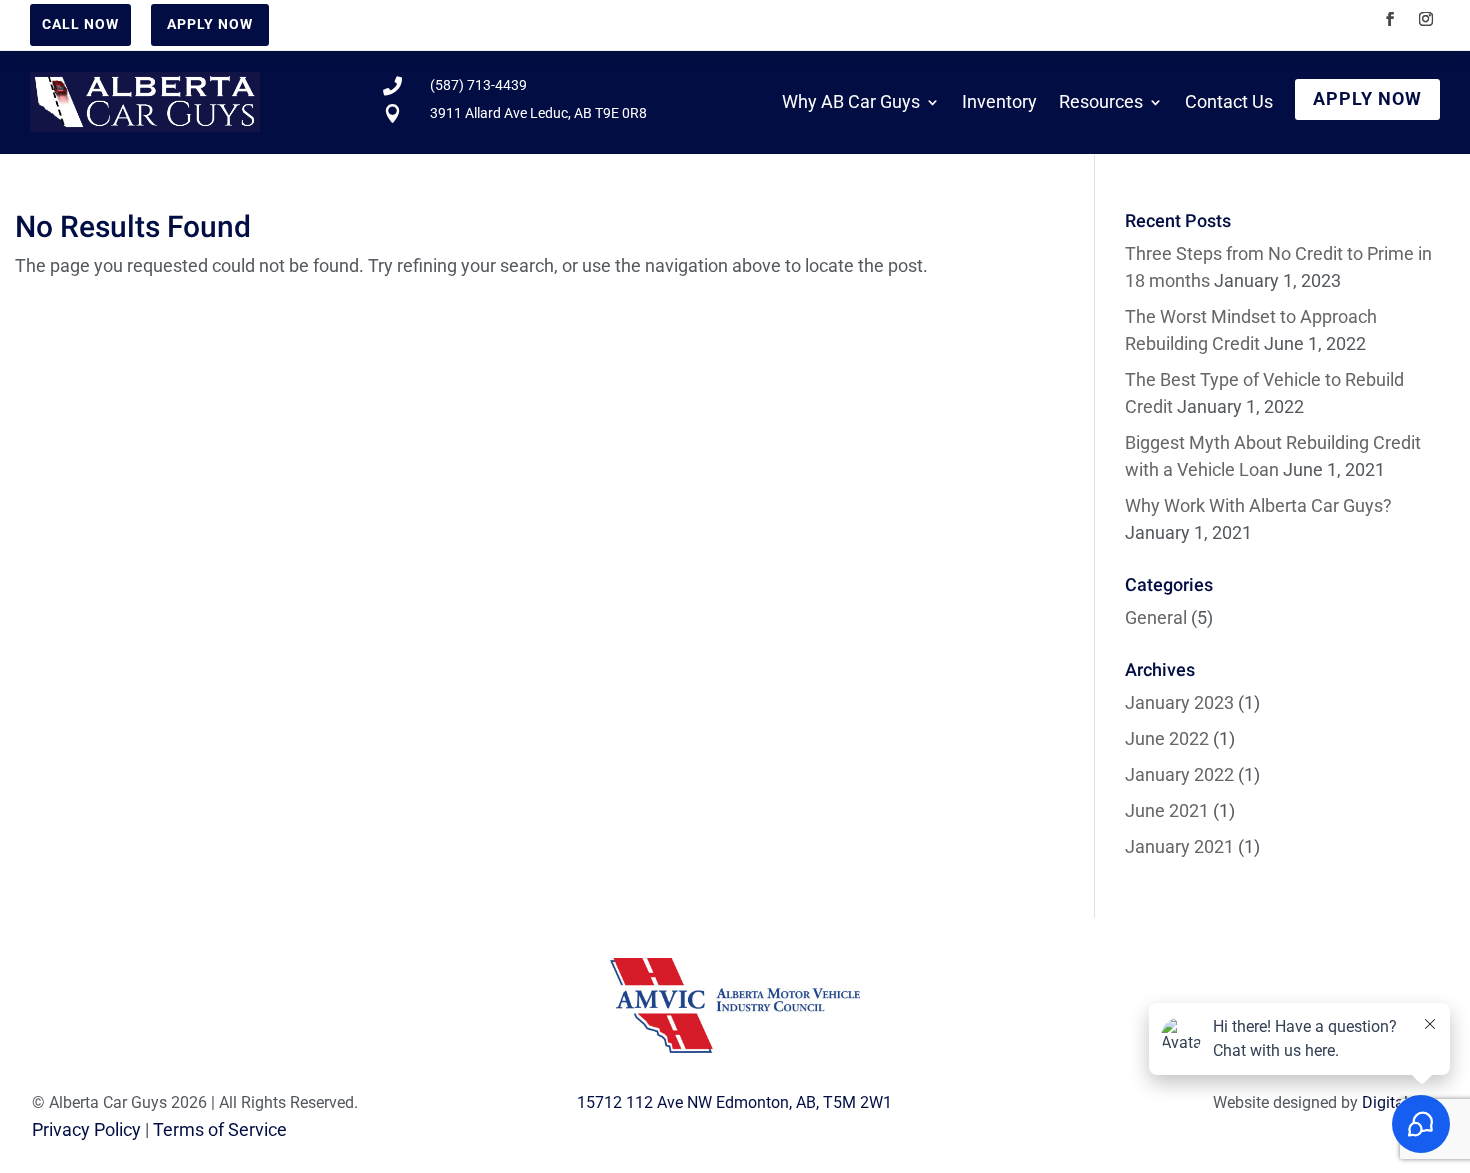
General (1156, 617)
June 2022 (1167, 738)
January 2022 (1179, 774)
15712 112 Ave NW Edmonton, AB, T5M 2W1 (734, 1102)
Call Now (80, 24)
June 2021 (1167, 810)
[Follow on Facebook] (1390, 19)
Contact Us (1229, 101)
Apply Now (210, 24)
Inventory (999, 101)
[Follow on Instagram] (1426, 19)
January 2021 (1179, 846)
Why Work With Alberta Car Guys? (1258, 505)
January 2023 (1179, 702)
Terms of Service (220, 1129)
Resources (1101, 101)
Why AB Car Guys (851, 101)
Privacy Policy (86, 1129)
